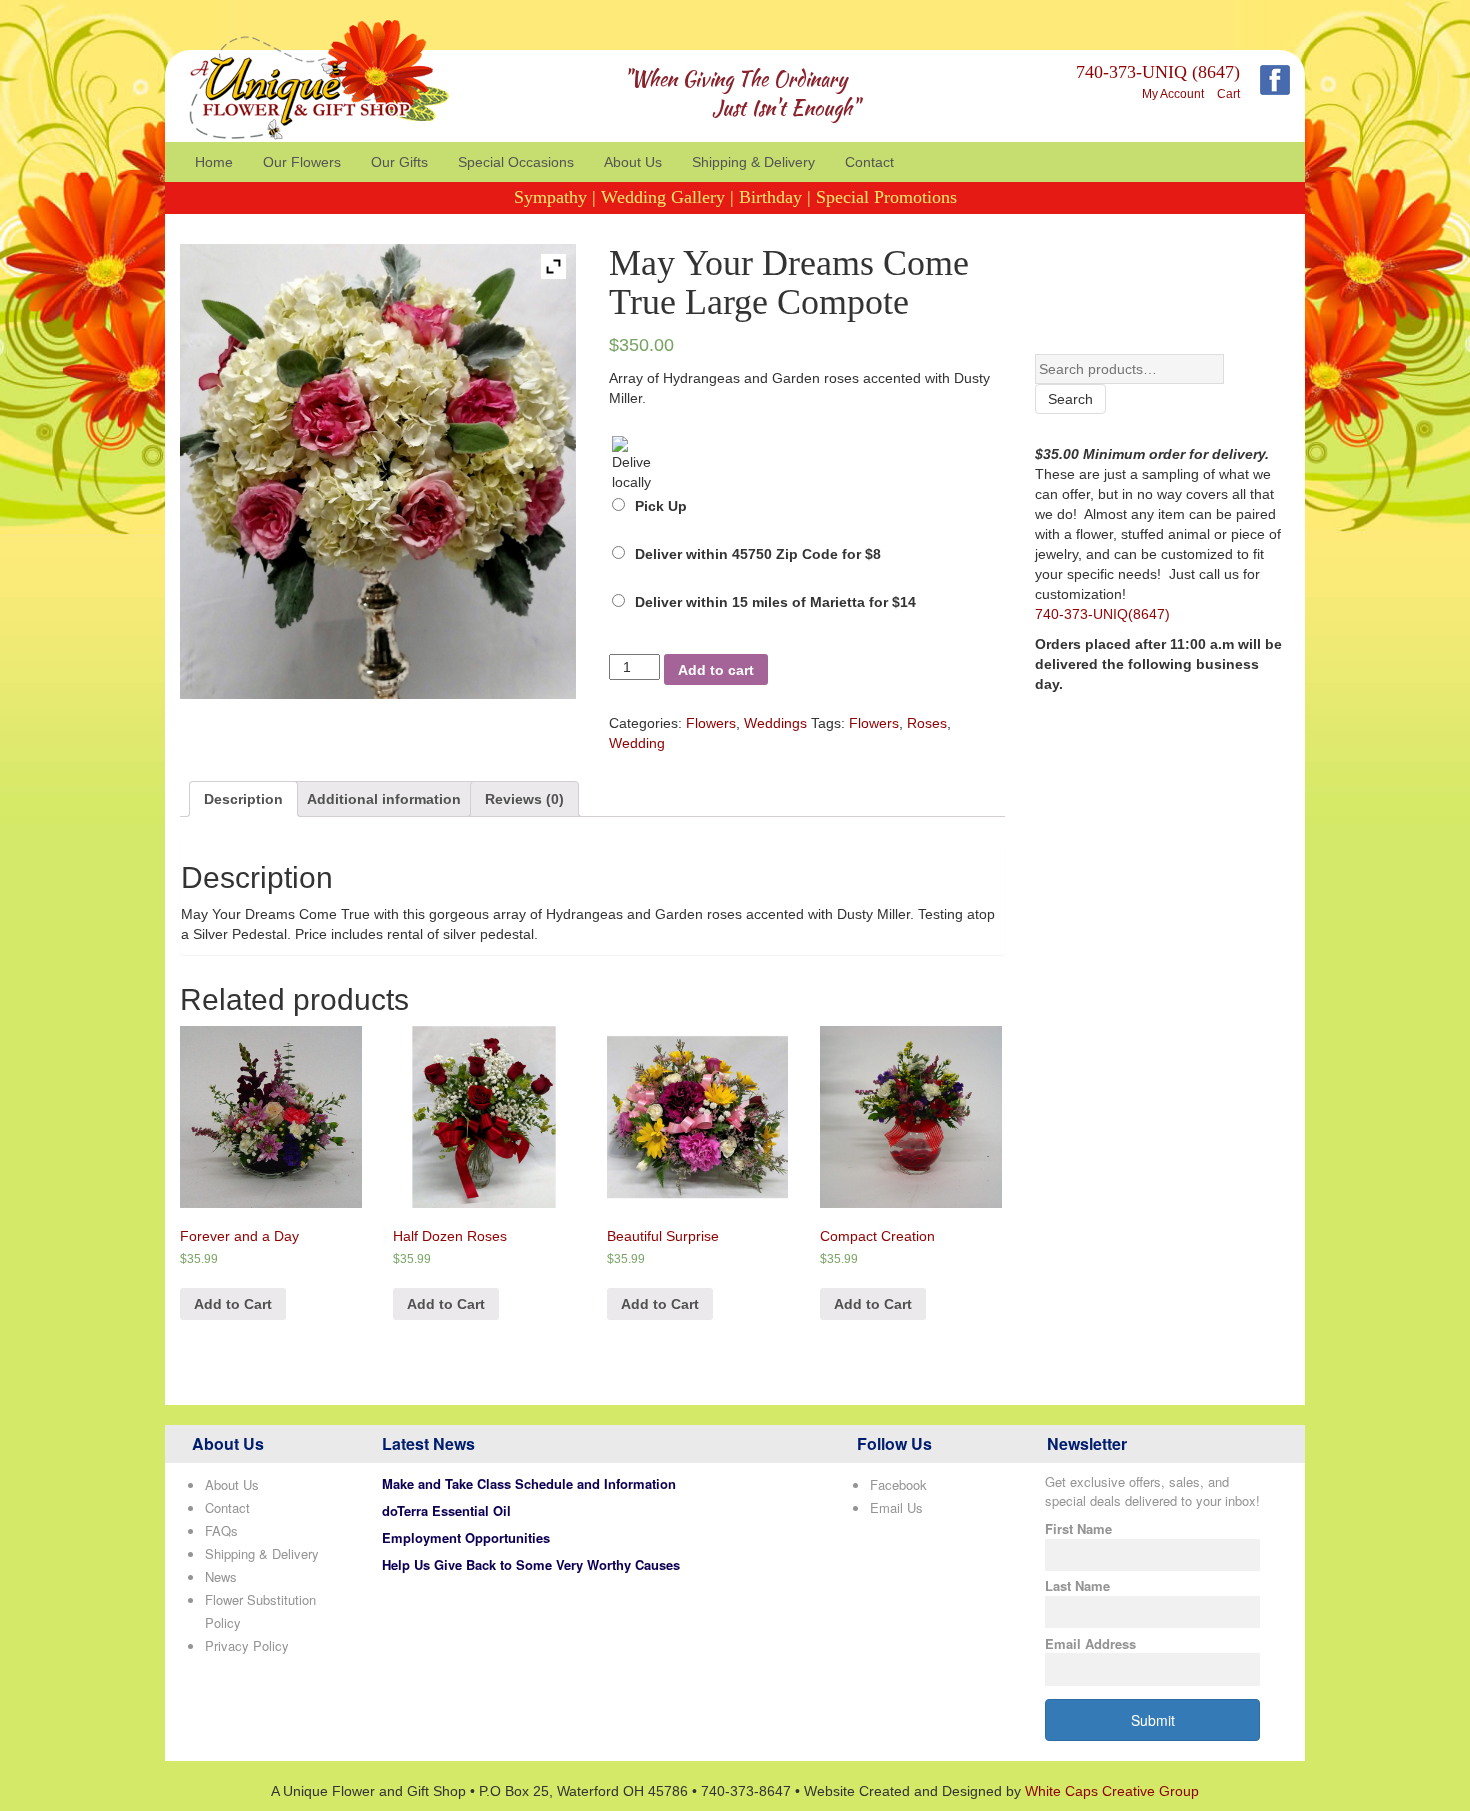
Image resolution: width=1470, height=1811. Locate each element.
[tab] (243, 799)
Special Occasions (516, 162)
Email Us (896, 1507)
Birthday (770, 197)
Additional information (384, 799)
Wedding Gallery (663, 197)
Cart (1228, 94)
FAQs (221, 1530)
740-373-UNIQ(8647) (1102, 614)
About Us (633, 162)
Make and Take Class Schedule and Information (529, 1483)
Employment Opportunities (466, 1537)
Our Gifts (399, 162)
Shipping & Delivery (753, 162)
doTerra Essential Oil (446, 1510)
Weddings (775, 723)
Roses (927, 723)
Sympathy (550, 197)
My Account (1173, 94)
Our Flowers (302, 162)
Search (1070, 399)
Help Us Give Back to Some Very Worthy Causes (531, 1564)
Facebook (898, 1484)
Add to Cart (233, 1304)
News (221, 1576)
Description (243, 799)
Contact (869, 162)
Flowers (711, 723)
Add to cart (716, 670)
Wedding (637, 743)
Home (214, 162)
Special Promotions (886, 197)
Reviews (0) (524, 799)
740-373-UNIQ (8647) (1158, 72)
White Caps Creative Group (1112, 1791)
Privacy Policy (247, 1645)
